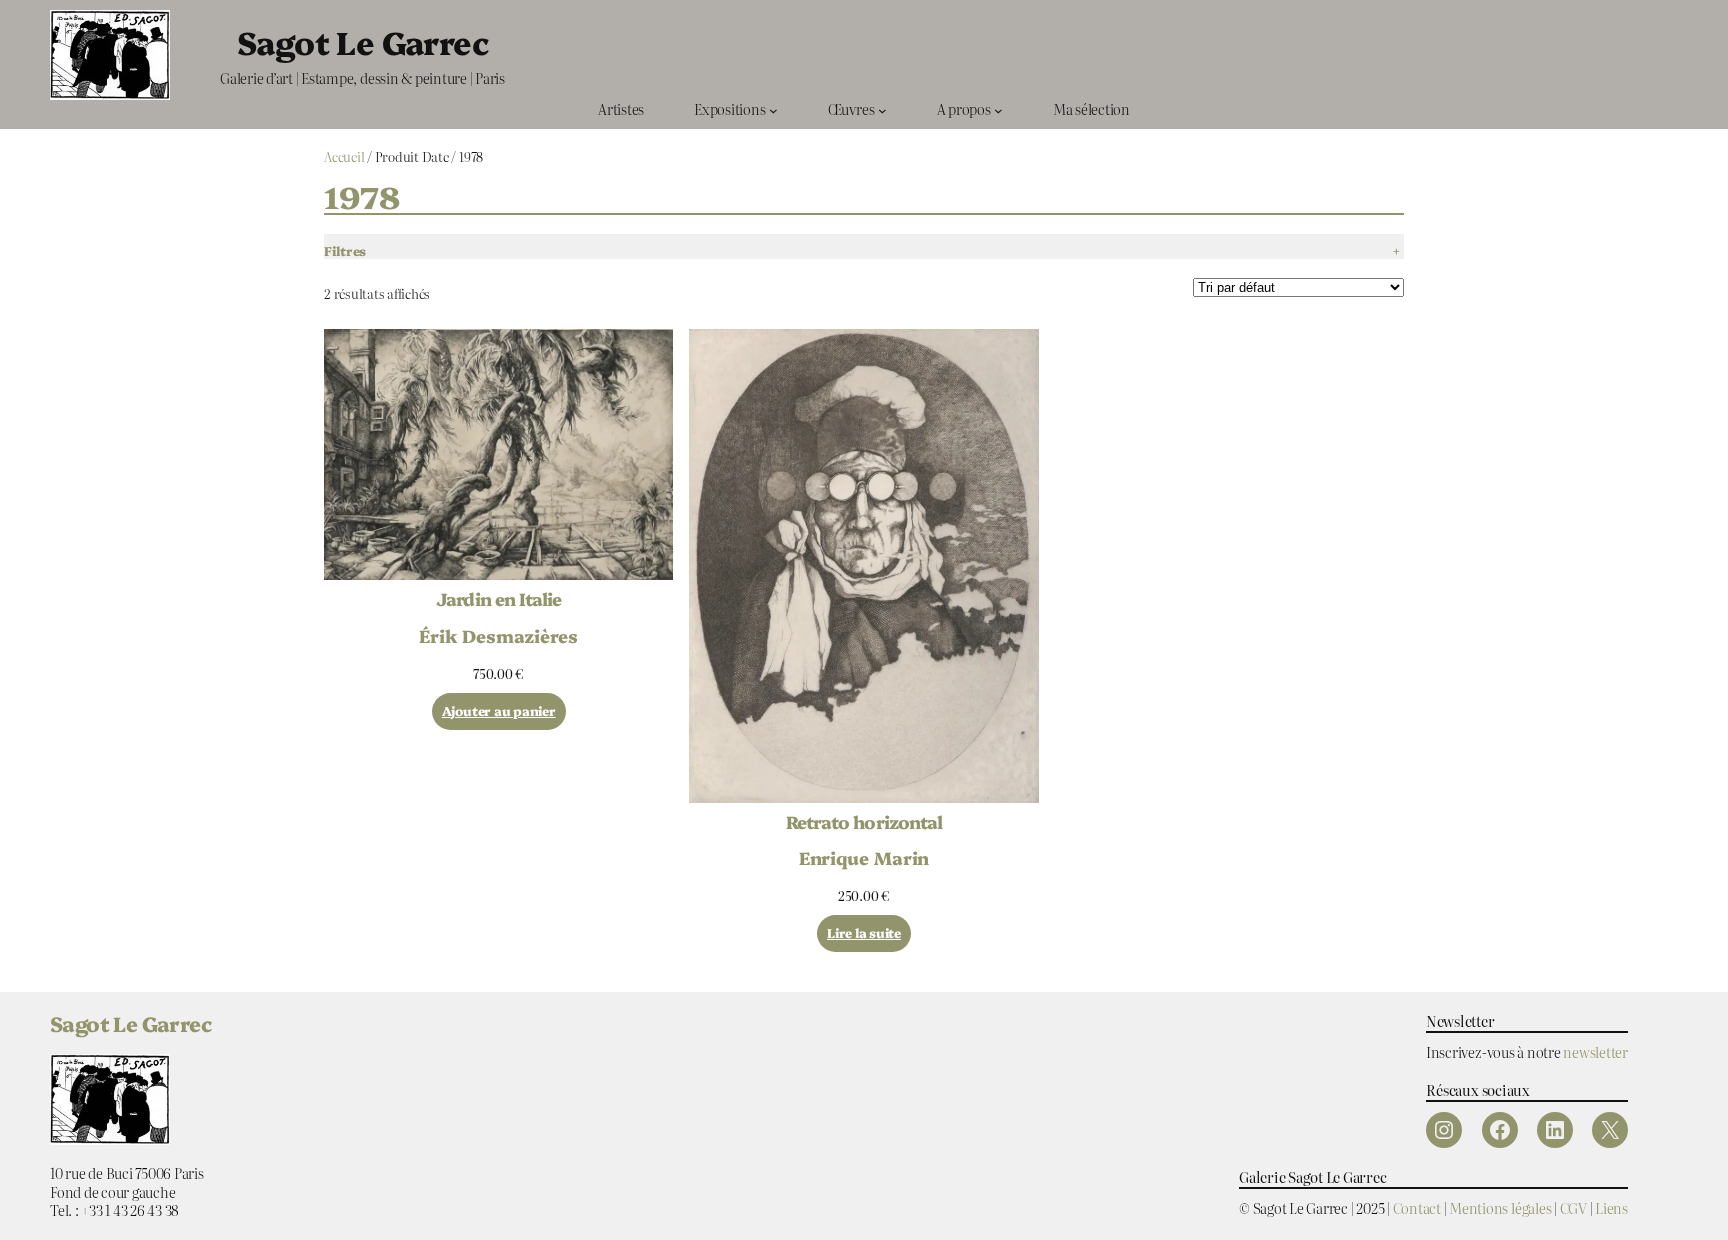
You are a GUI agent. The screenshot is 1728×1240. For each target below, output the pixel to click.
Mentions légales (1500, 1207)
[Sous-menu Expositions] (773, 109)
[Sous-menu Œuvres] (882, 109)
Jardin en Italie (498, 599)
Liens (1611, 1207)
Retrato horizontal (864, 822)
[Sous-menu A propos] (998, 109)
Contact (1417, 1207)
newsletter (1595, 1051)
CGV (1573, 1207)
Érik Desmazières (498, 635)
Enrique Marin (864, 857)
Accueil (344, 156)
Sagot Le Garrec (362, 41)
